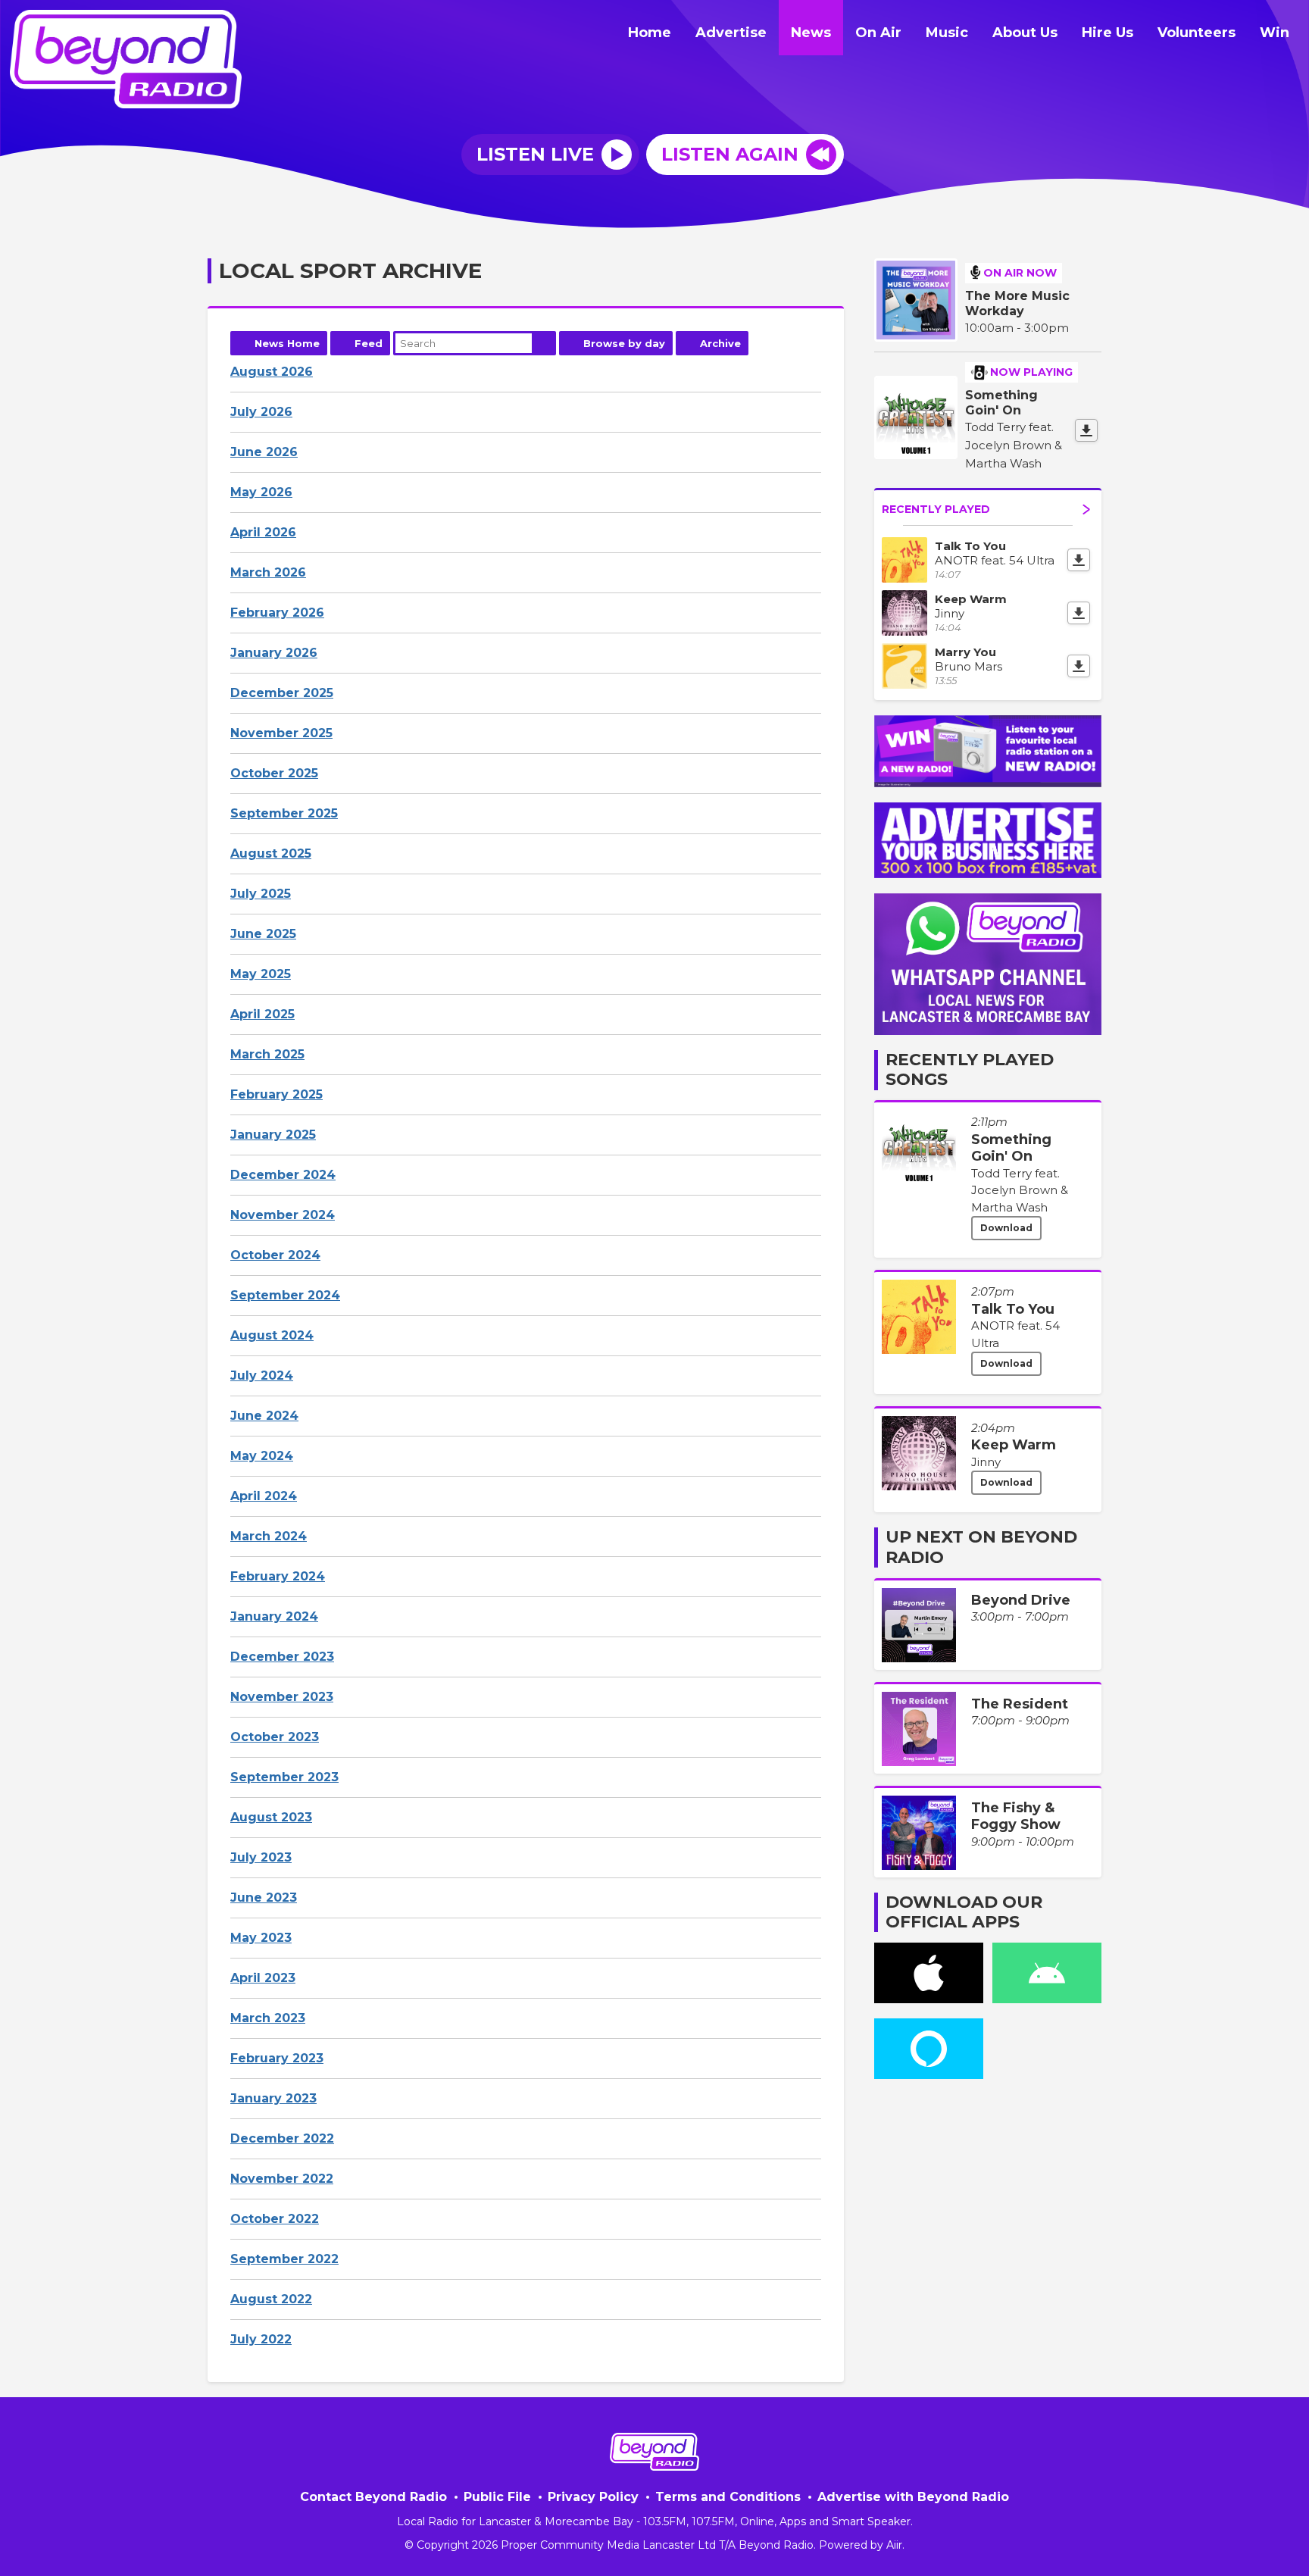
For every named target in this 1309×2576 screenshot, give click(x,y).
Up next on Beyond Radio (981, 1547)
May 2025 (261, 974)
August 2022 (271, 2299)
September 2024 (285, 1295)
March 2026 (268, 572)
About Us (1025, 33)
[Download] (1086, 430)
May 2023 (261, 1938)
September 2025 (284, 813)
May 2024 (262, 1456)
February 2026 (277, 613)
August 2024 (272, 1335)
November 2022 (282, 2179)
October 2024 (275, 1255)
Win (1275, 33)
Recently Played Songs (970, 1069)
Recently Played (936, 509)
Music (947, 33)
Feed (369, 343)
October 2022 (275, 2219)
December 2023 (282, 1657)
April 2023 (263, 1978)
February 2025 (276, 1094)
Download (1006, 1228)
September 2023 (284, 1777)
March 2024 (269, 1536)
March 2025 (267, 1054)
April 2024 (264, 1496)
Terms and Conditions (728, 2497)
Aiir (894, 2545)
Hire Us (1107, 33)
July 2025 (261, 894)
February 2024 (278, 1576)
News (811, 33)
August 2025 (271, 853)
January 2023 (273, 2098)
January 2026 (274, 653)
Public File (497, 2497)
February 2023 (277, 2058)
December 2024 (283, 1175)
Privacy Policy (593, 2497)
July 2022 (261, 2339)
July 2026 (261, 412)
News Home (287, 343)
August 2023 (271, 1817)
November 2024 (283, 1215)
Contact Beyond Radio (373, 2497)
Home (650, 33)
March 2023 (268, 2018)
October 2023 (275, 1737)
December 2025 (282, 693)
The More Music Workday (1017, 303)
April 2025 (262, 1014)
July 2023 (261, 1857)
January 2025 (273, 1135)
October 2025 (274, 773)
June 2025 (263, 934)
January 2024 (274, 1616)
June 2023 (264, 1898)
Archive (720, 343)
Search (544, 343)
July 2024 (262, 1376)
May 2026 (261, 492)
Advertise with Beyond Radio (913, 2497)
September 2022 (284, 2259)
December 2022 (282, 2138)
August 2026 (272, 372)
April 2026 (263, 532)
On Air (878, 33)
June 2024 (264, 1416)
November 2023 (282, 1697)
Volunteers (1197, 33)
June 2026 (264, 452)
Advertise (731, 33)
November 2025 (281, 733)
